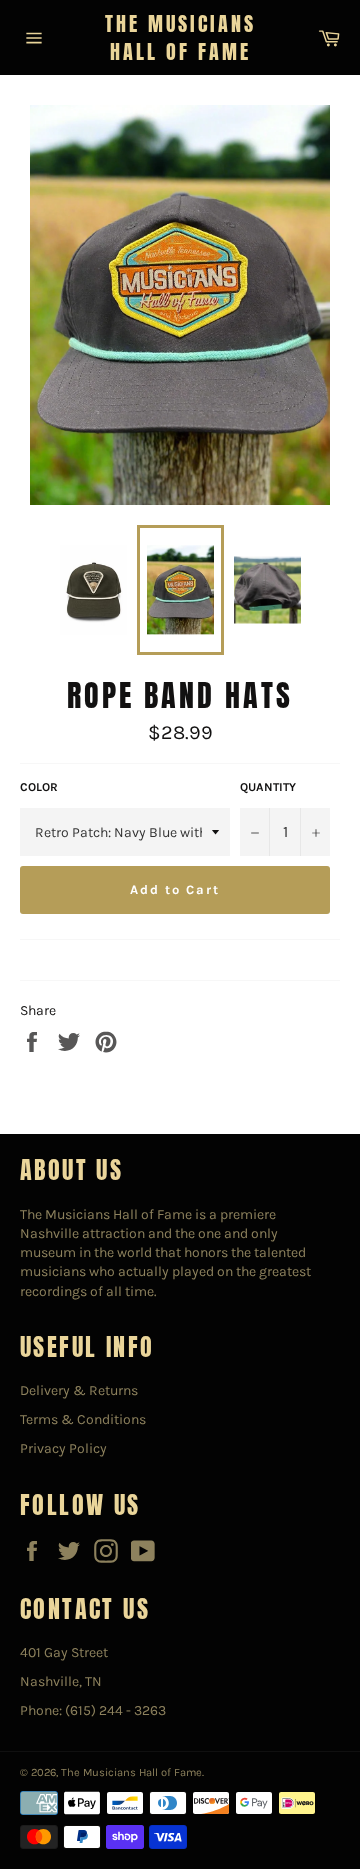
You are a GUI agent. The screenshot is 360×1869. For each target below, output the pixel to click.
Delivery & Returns (79, 1390)
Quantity (268, 787)
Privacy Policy (63, 1448)
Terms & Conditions (83, 1419)
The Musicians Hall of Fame (180, 37)
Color (39, 787)
